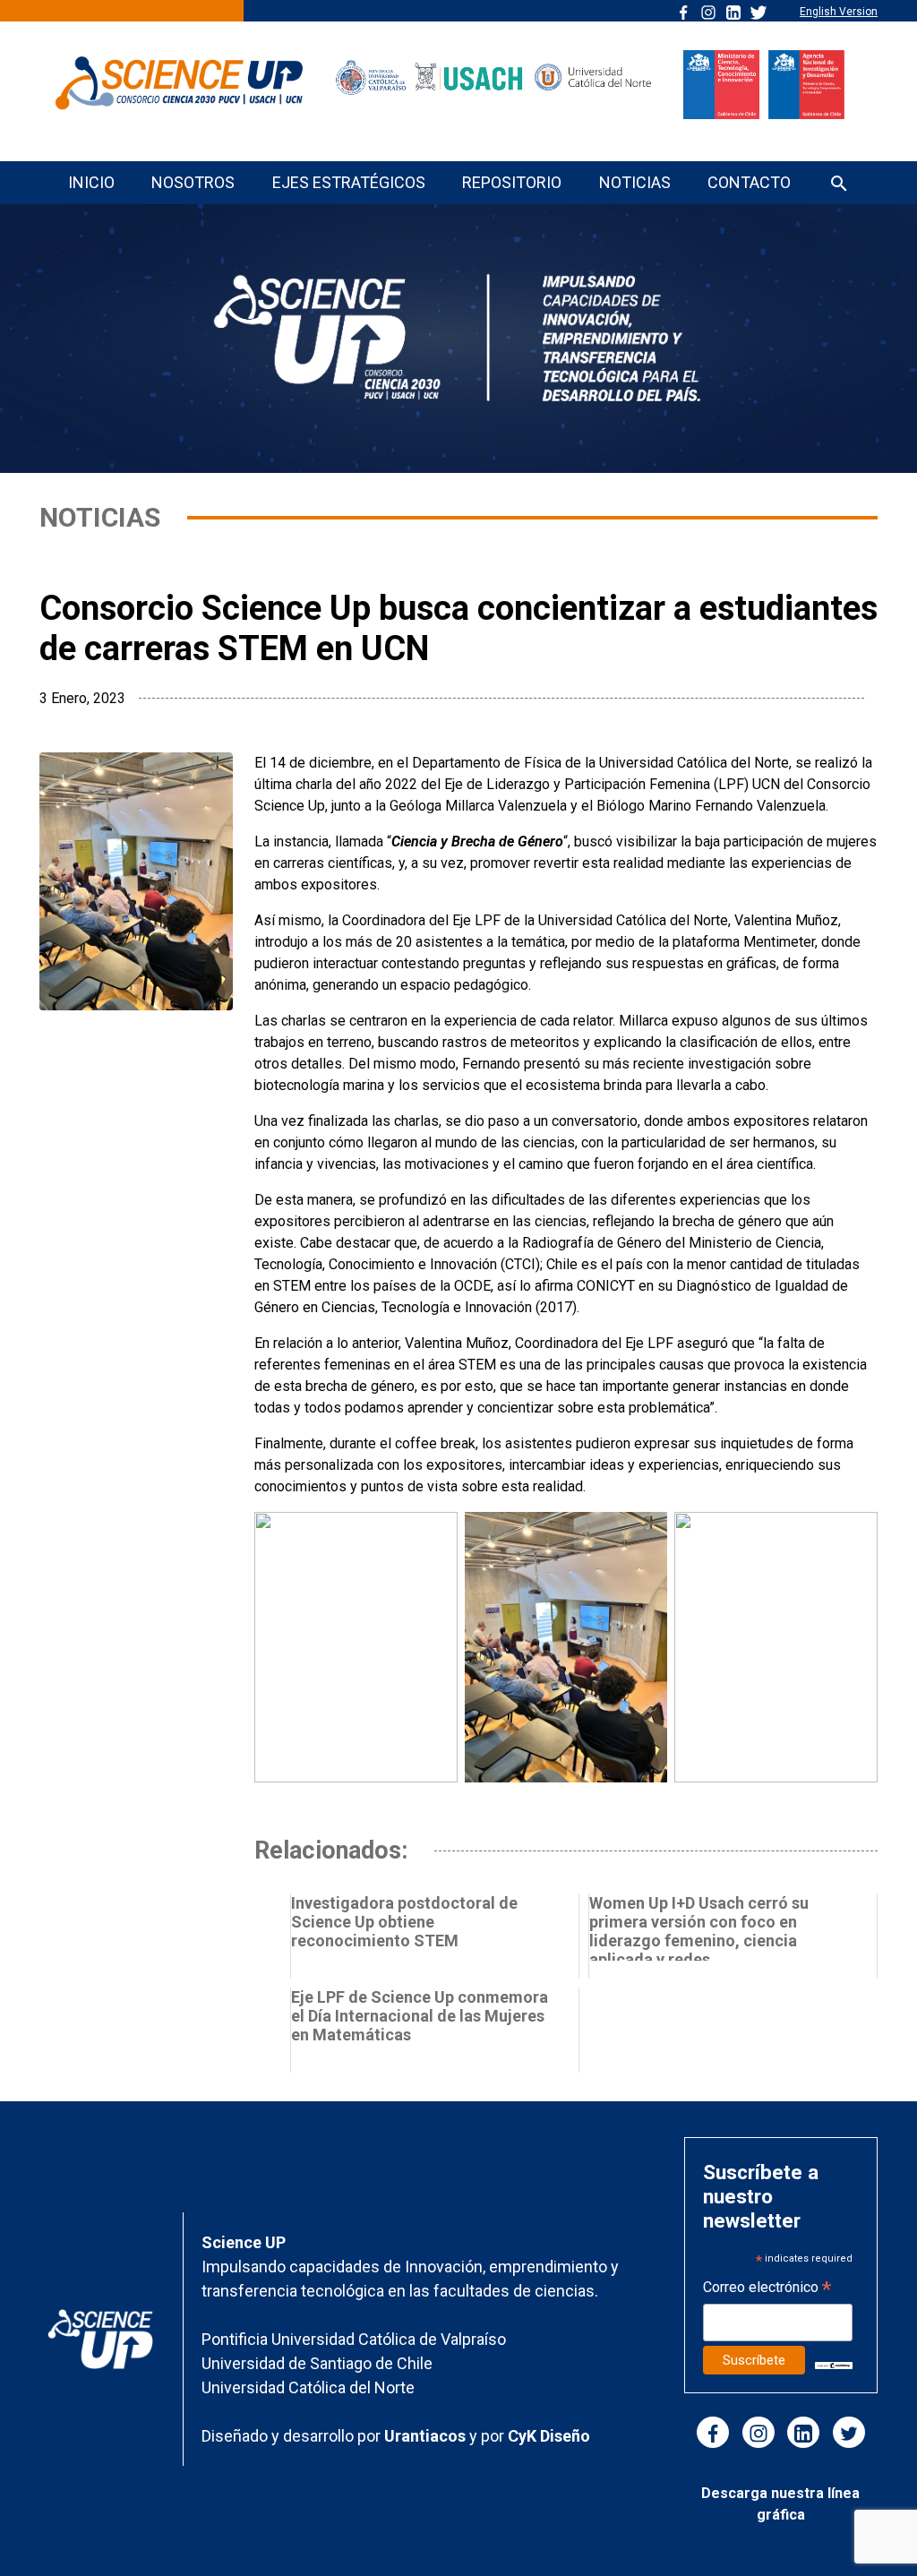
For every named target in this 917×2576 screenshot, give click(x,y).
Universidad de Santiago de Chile (317, 2363)
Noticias (635, 182)
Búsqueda (839, 185)
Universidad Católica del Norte (308, 2387)
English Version (839, 12)
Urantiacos (427, 2436)
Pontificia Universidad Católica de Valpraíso (354, 2339)
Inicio (91, 182)
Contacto (749, 182)
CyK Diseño (549, 2436)
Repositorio (512, 182)
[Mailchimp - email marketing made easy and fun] (834, 2364)
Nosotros (193, 182)
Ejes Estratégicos (349, 182)
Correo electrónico (767, 2289)
